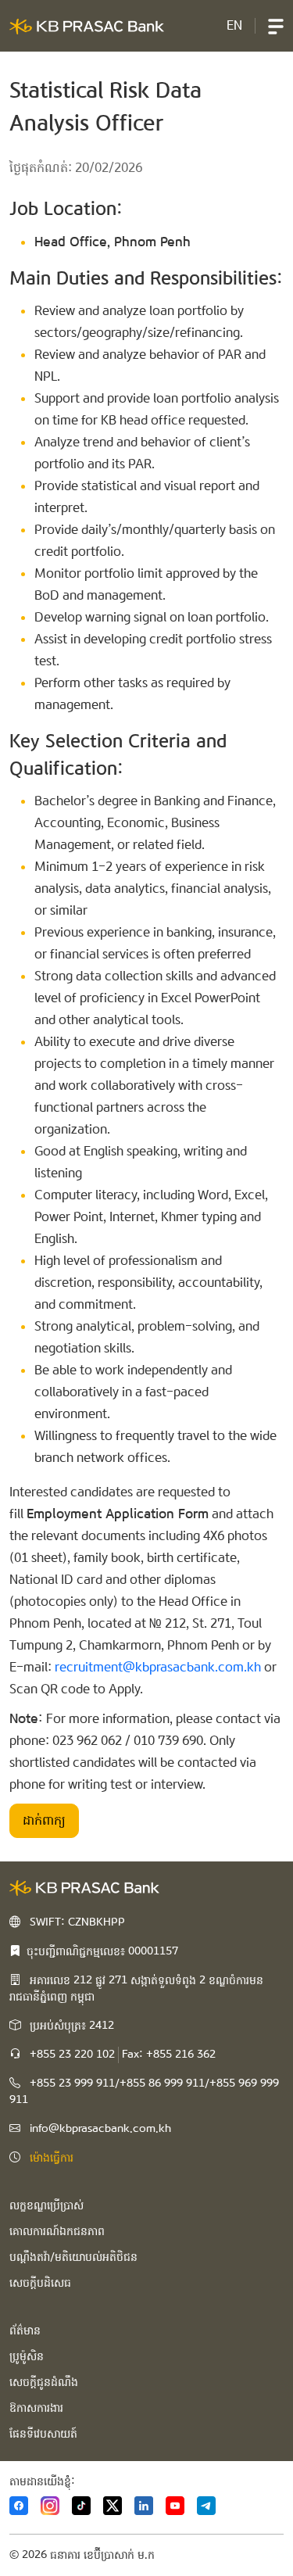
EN (234, 25)
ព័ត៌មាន (25, 2331)
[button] (276, 26)
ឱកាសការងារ (36, 2408)
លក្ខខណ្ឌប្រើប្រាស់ (46, 2205)
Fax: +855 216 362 (169, 2055)
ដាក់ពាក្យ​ (44, 1820)
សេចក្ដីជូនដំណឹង (44, 2382)
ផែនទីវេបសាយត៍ (43, 2434)
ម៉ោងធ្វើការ (52, 2158)
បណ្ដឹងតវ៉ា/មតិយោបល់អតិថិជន (73, 2257)
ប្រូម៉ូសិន (27, 2356)
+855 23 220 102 (72, 2055)
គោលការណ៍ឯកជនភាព (57, 2231)
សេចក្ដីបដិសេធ (40, 2283)
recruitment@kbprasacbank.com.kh (158, 1667)
